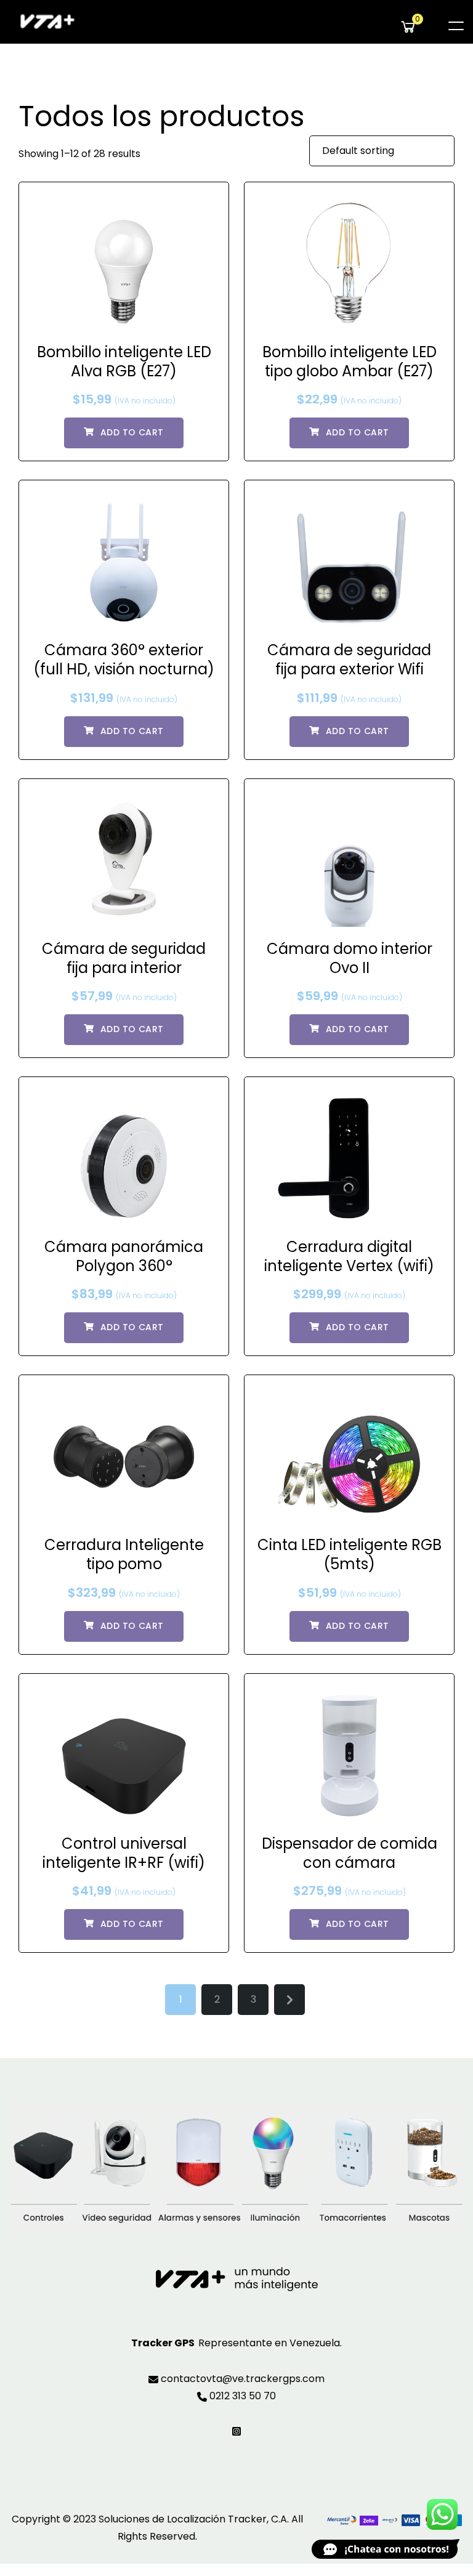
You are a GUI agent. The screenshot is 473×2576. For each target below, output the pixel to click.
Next (289, 2000)
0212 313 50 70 (241, 2396)
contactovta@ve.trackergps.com (241, 2379)
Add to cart (132, 432)
